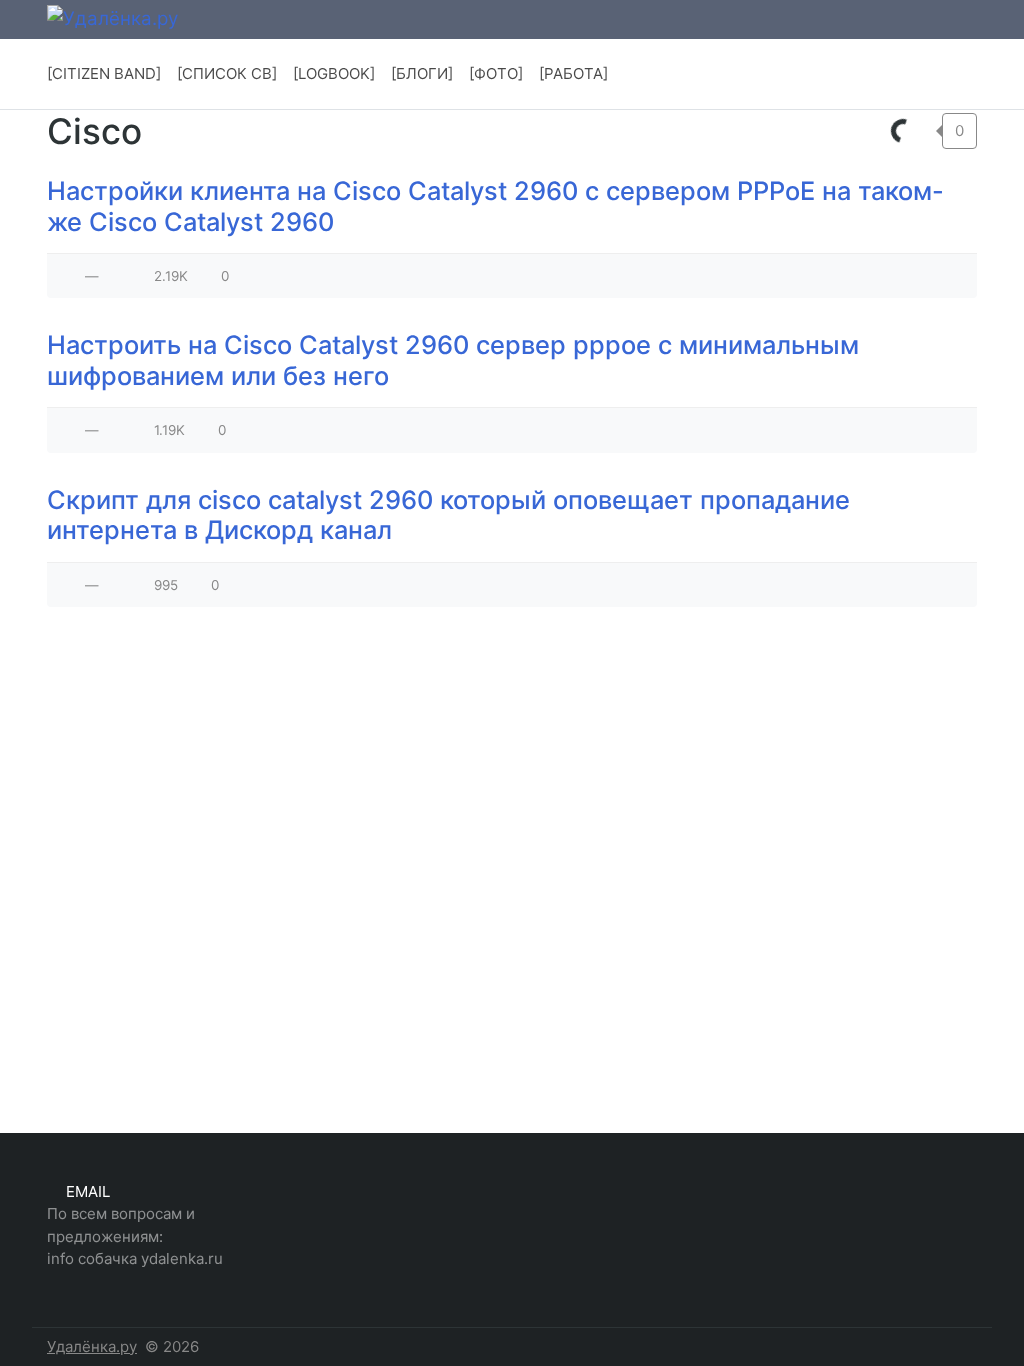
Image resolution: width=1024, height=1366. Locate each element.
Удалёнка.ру (92, 1346)
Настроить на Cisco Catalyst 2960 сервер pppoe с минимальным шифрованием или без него (453, 360)
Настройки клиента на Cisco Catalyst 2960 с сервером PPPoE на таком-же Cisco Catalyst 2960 (495, 206)
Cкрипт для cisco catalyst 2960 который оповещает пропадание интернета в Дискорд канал (448, 515)
